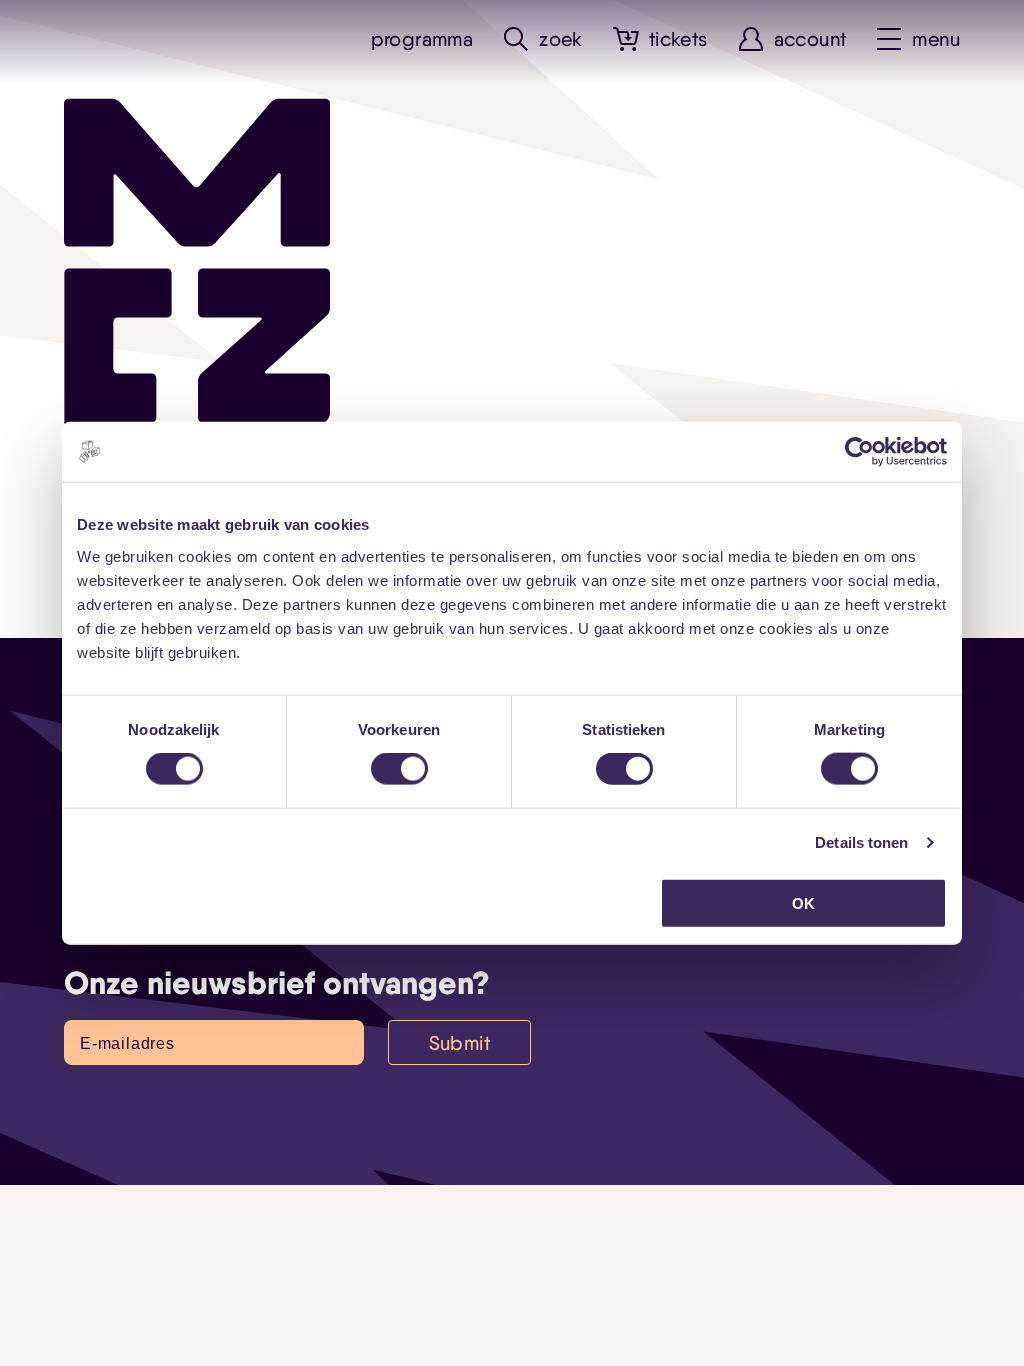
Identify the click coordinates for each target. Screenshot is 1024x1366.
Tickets (678, 39)
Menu (936, 39)
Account (810, 39)
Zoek (561, 39)
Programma (422, 39)
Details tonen (861, 842)
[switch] (399, 769)
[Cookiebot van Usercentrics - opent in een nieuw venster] (859, 452)
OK (803, 902)
